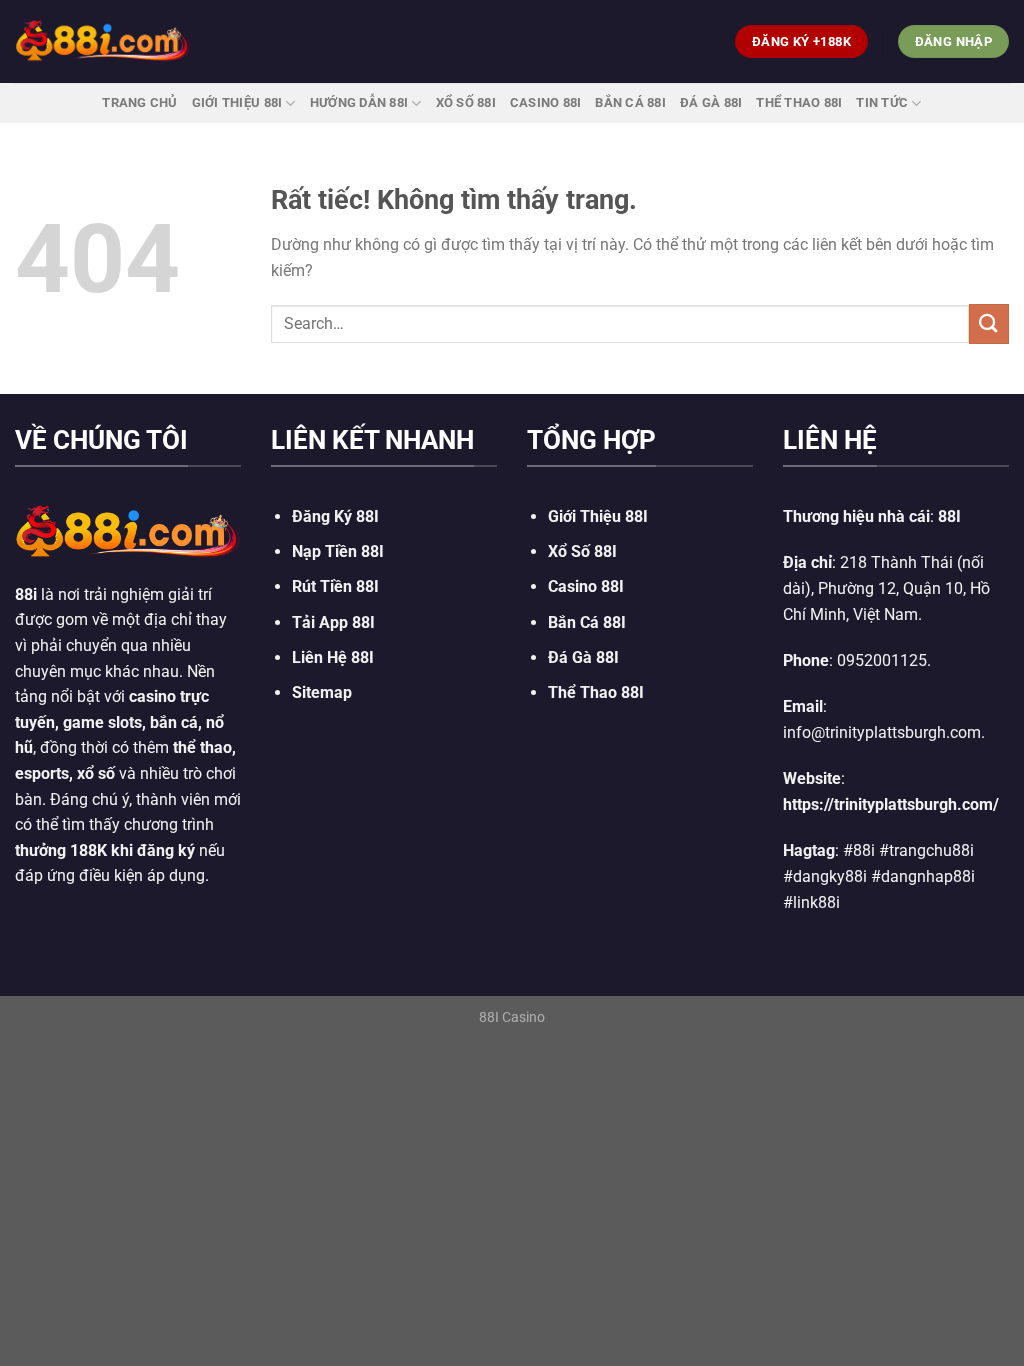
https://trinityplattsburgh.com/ (891, 804)
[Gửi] (989, 323)
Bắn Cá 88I (630, 102)
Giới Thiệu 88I (237, 102)
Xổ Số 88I (582, 551)
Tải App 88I (333, 622)
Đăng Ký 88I (335, 516)
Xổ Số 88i (466, 102)
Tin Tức (882, 102)
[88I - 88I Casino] (103, 41)
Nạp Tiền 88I (338, 551)
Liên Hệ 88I (333, 657)
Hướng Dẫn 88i (359, 102)
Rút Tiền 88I (335, 586)
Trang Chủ (139, 102)
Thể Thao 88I (799, 102)
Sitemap (322, 692)
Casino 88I (546, 102)
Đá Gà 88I (711, 102)
